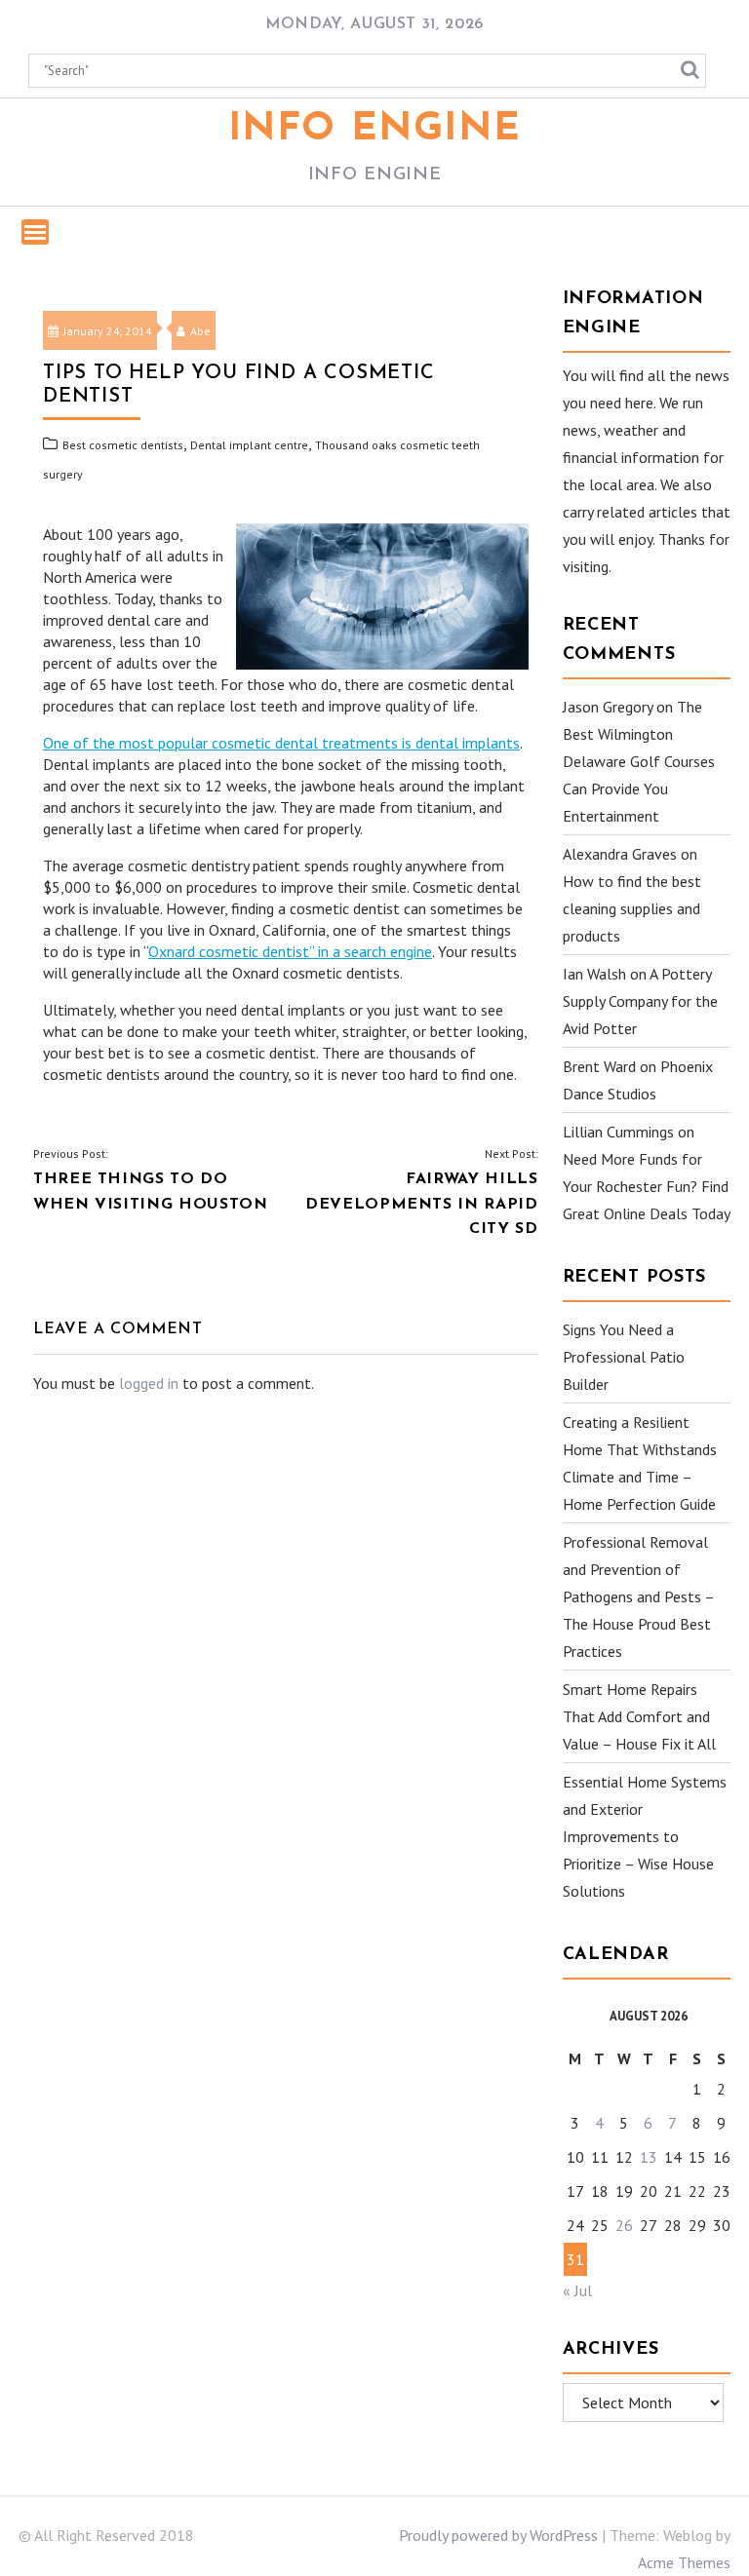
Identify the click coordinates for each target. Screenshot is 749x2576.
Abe (200, 331)
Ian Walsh (594, 974)
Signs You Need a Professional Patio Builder (624, 1357)
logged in (149, 1383)
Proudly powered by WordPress (498, 2535)
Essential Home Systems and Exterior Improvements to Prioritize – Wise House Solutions (645, 1836)
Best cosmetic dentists (123, 445)
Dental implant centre (249, 445)
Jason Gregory (608, 707)
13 (649, 2157)
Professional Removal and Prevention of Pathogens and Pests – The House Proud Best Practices (638, 1596)
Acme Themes (684, 2562)
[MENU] (35, 232)
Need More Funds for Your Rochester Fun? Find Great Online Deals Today (647, 1186)
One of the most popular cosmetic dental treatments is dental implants (281, 743)
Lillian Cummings (618, 1132)
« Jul (577, 2290)
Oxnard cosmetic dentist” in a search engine (290, 951)
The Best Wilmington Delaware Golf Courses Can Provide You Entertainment (639, 761)
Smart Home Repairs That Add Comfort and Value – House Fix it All (639, 1716)
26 (624, 2225)
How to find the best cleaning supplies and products (632, 908)
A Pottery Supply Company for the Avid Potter (640, 1001)
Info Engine (375, 130)
